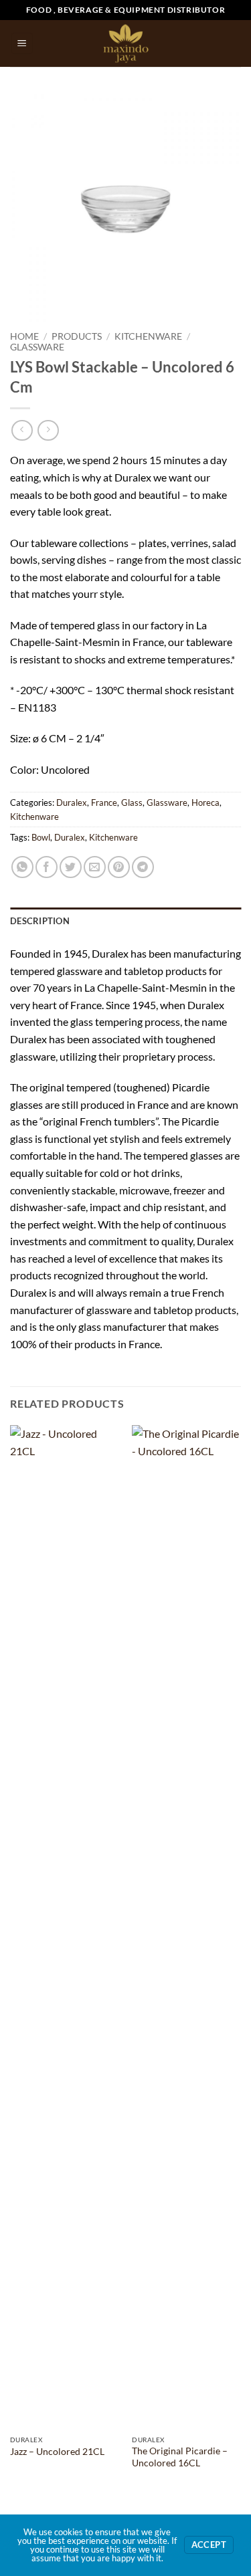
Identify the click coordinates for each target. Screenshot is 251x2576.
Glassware (37, 347)
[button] (22, 44)
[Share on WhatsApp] (22, 867)
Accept (209, 2545)
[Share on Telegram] (143, 867)
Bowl (41, 837)
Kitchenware (148, 336)
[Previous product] (48, 430)
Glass (132, 802)
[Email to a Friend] (95, 867)
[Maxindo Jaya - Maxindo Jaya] (125, 43)
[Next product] (22, 430)
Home (24, 336)
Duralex (72, 802)
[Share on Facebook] (47, 867)
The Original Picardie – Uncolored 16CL (180, 2457)
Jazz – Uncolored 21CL (57, 2452)
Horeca (205, 802)
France (104, 802)
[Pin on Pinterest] (119, 867)
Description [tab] (40, 921)
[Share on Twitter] (71, 867)
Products (77, 336)
